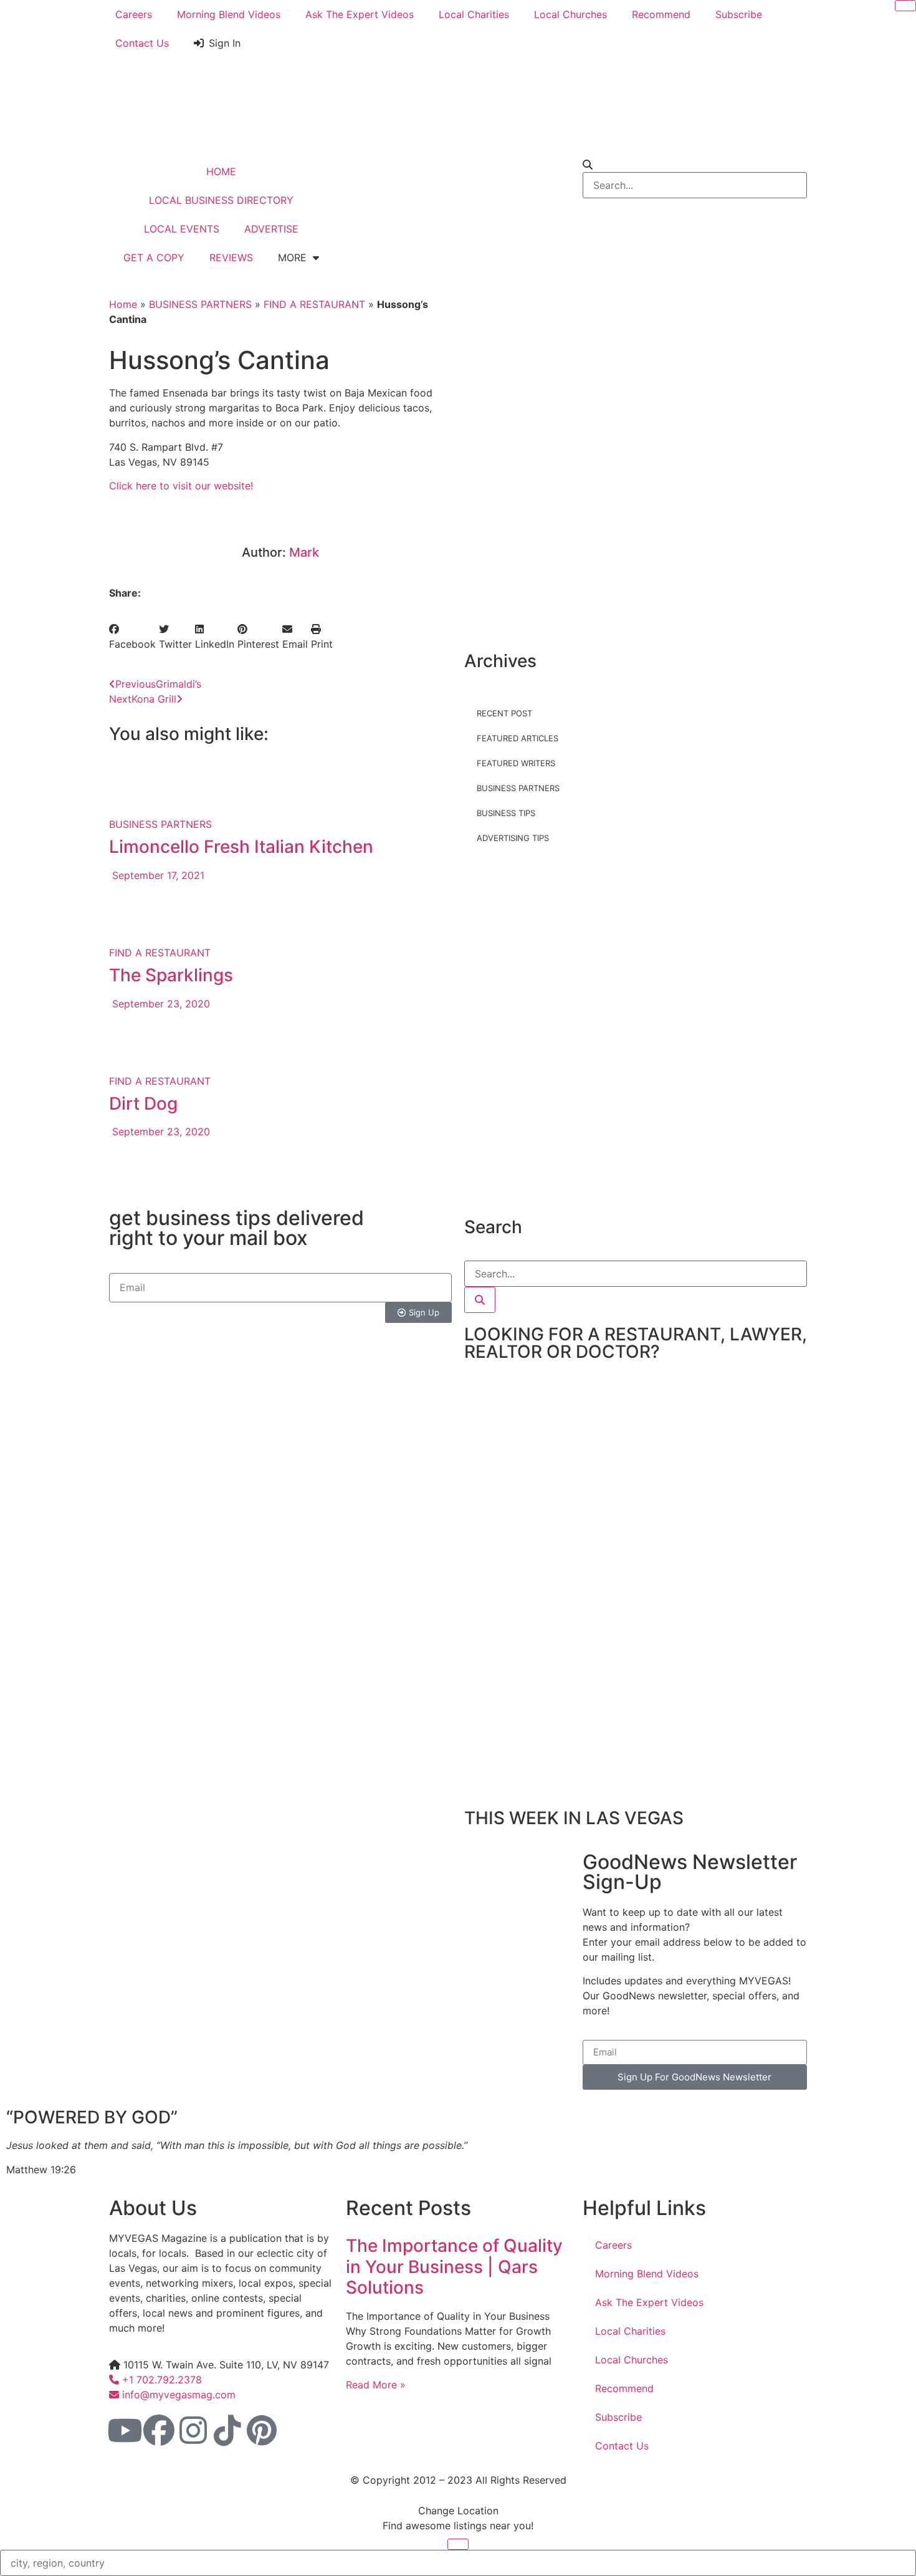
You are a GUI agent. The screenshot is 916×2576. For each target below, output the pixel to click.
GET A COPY (154, 257)
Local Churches (570, 14)
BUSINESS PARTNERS (200, 304)
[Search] (480, 1300)
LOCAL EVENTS (182, 229)
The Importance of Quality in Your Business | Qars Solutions (454, 2266)
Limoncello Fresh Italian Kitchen (241, 847)
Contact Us (142, 43)
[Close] (905, 6)
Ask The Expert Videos (360, 14)
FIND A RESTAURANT (314, 304)
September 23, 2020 (160, 1004)
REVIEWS (231, 257)
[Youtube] (125, 2430)
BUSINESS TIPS (506, 813)
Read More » (376, 2385)
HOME (221, 171)
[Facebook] (159, 2430)
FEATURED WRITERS (516, 763)
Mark (304, 552)
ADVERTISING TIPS (513, 838)
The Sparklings (171, 975)
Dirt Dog (143, 1103)
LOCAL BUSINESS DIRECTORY (221, 200)
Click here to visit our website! (181, 486)
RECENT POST (504, 713)
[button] (132, 637)
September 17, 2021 (157, 875)
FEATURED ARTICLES (518, 738)
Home (123, 304)
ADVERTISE (271, 229)
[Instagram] (193, 2430)
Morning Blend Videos (229, 14)
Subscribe (739, 14)
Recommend (661, 14)
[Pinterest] (262, 2430)
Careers (134, 14)
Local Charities (474, 14)
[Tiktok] (227, 2430)
